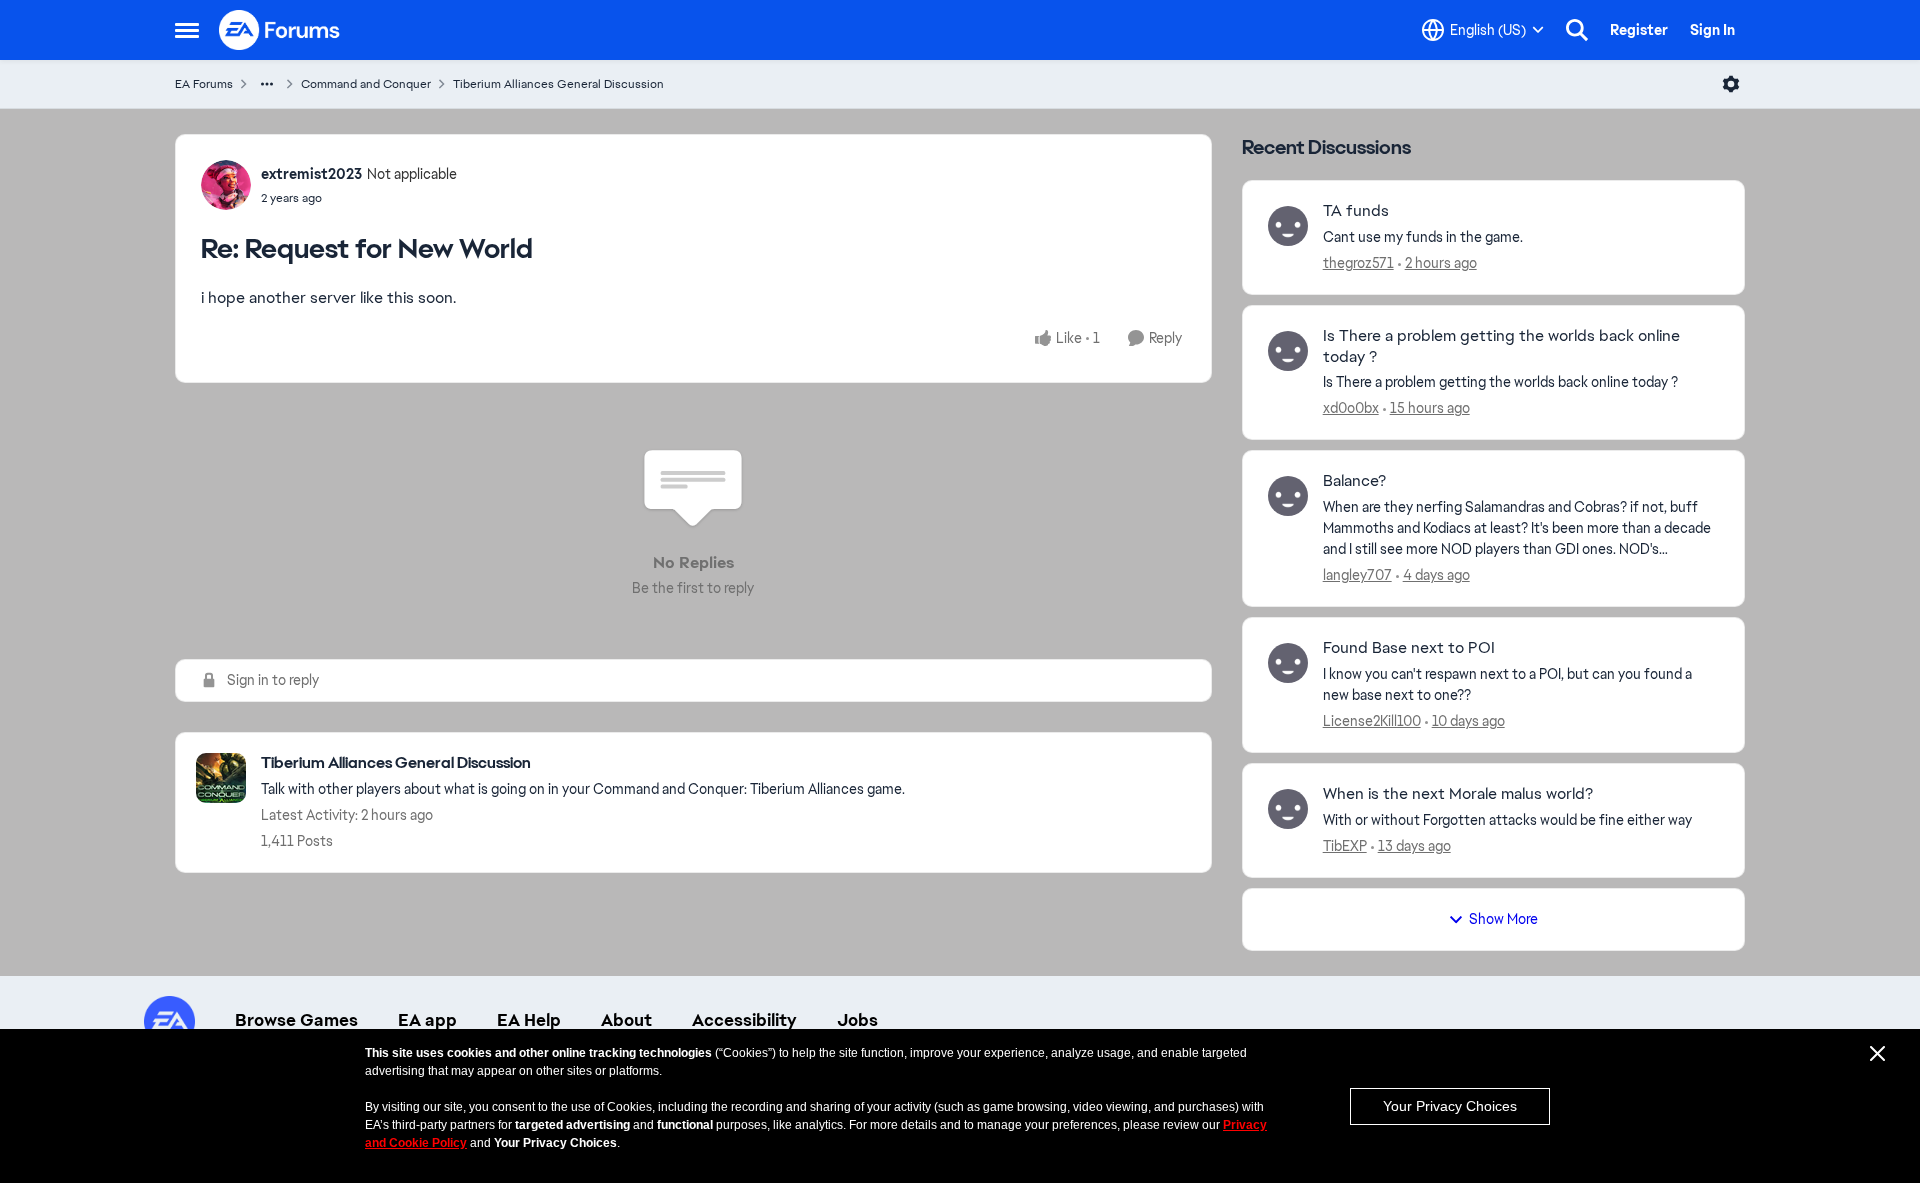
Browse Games (296, 1020)
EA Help (529, 1020)
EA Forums (204, 84)
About (626, 1020)
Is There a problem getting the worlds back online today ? (1501, 346)
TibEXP (1345, 846)
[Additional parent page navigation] (267, 84)
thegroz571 (1358, 263)
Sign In (1712, 30)
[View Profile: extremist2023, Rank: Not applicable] (226, 185)
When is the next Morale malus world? (1458, 794)
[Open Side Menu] (187, 30)
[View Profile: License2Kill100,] (1288, 663)
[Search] (1577, 30)
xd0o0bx (1351, 408)
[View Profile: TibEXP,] (1288, 809)
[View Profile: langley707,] (1288, 496)
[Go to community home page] (280, 30)
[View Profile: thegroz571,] (1288, 226)
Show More (1503, 919)
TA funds (1356, 211)
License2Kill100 (1372, 721)
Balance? (1354, 481)
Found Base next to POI (1409, 648)
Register (1639, 30)
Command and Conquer (366, 84)
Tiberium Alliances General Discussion (558, 84)
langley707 (1357, 575)
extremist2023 (311, 174)
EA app (427, 1020)
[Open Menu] (1731, 84)
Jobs (857, 1020)
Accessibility (744, 1020)
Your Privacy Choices (1450, 1106)
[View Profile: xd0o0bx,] (1288, 351)
